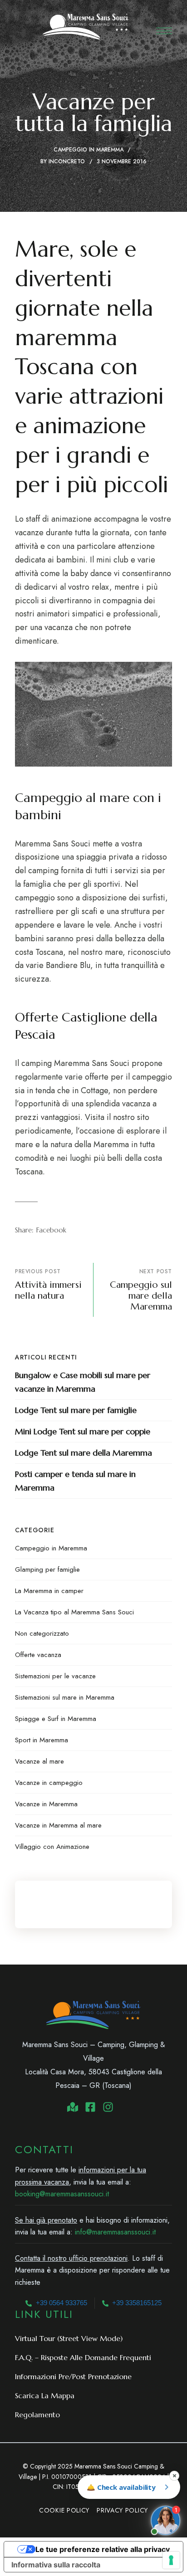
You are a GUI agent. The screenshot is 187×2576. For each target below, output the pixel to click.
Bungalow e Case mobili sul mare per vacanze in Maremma (83, 1382)
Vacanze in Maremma (46, 1804)
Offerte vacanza (38, 1655)
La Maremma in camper (49, 1591)
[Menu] (164, 31)
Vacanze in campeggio (49, 1783)
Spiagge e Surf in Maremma (56, 1719)
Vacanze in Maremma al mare (58, 1825)
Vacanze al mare (39, 1761)
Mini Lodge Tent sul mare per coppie (83, 1431)
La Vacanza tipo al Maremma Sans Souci (74, 1612)
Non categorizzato (42, 1633)
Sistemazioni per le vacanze (55, 1676)
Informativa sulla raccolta (56, 2565)
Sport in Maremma (42, 1740)
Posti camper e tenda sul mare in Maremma (75, 1481)
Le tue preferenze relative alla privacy (103, 2549)
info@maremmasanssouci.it (115, 2232)
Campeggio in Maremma (89, 150)
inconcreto (67, 161)
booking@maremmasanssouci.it (62, 2194)
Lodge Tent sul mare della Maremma (84, 1453)
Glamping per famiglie (47, 1569)
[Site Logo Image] (86, 27)
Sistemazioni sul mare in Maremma (65, 1697)
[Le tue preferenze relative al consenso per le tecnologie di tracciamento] (171, 2560)
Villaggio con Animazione (52, 1847)
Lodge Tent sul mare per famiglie (76, 1410)
